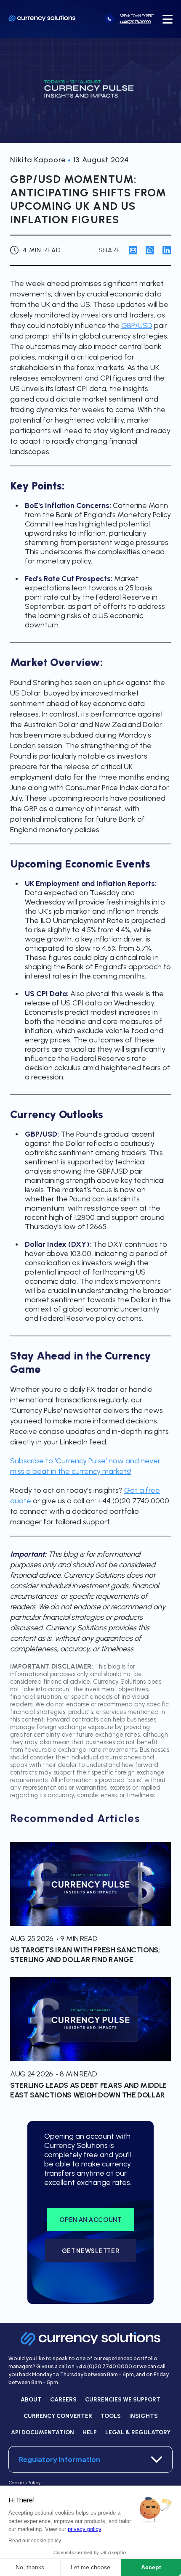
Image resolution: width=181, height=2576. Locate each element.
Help (90, 2432)
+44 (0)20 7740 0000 (104, 2366)
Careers (63, 2400)
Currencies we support (123, 2400)
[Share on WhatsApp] (150, 250)
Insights (144, 2416)
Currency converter (58, 2416)
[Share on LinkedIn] (167, 250)
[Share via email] (133, 250)
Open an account (90, 2219)
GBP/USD (137, 325)
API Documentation (43, 2432)
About (31, 2400)
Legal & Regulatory (138, 2432)
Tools (111, 2416)
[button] (168, 19)
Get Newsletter (91, 2251)
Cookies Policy (24, 2483)
